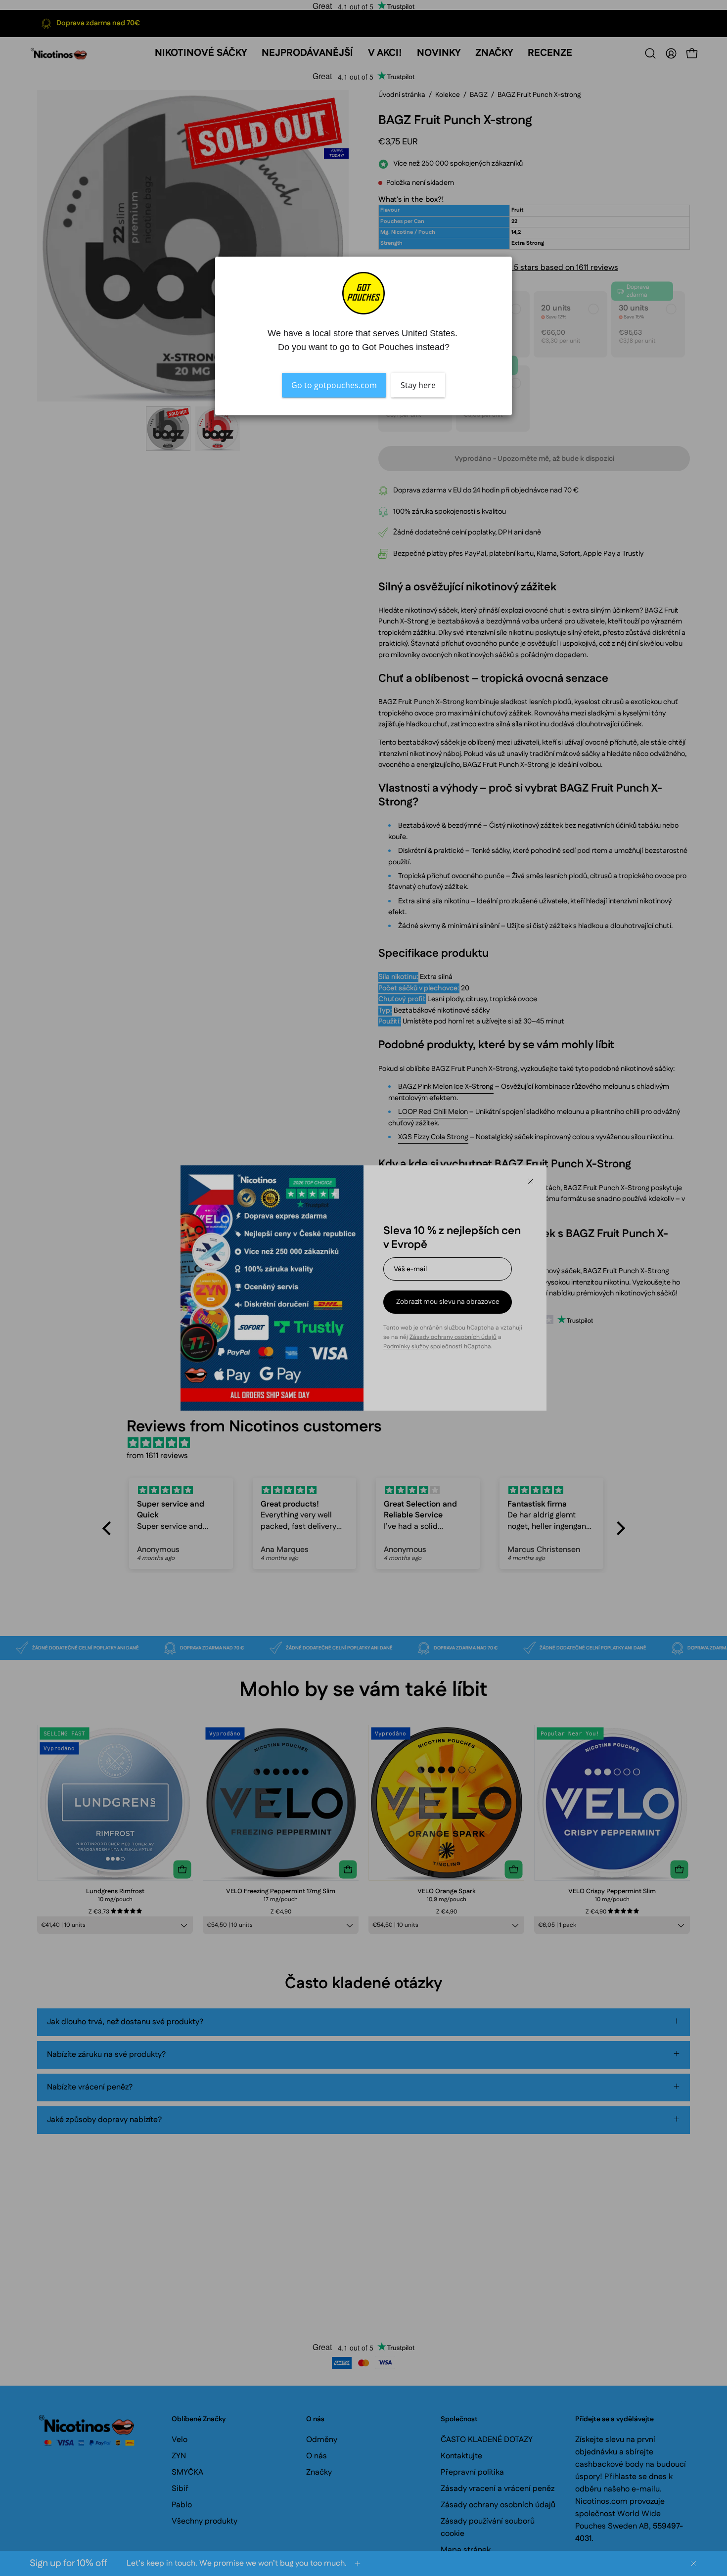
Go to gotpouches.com (334, 385)
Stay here (418, 385)
